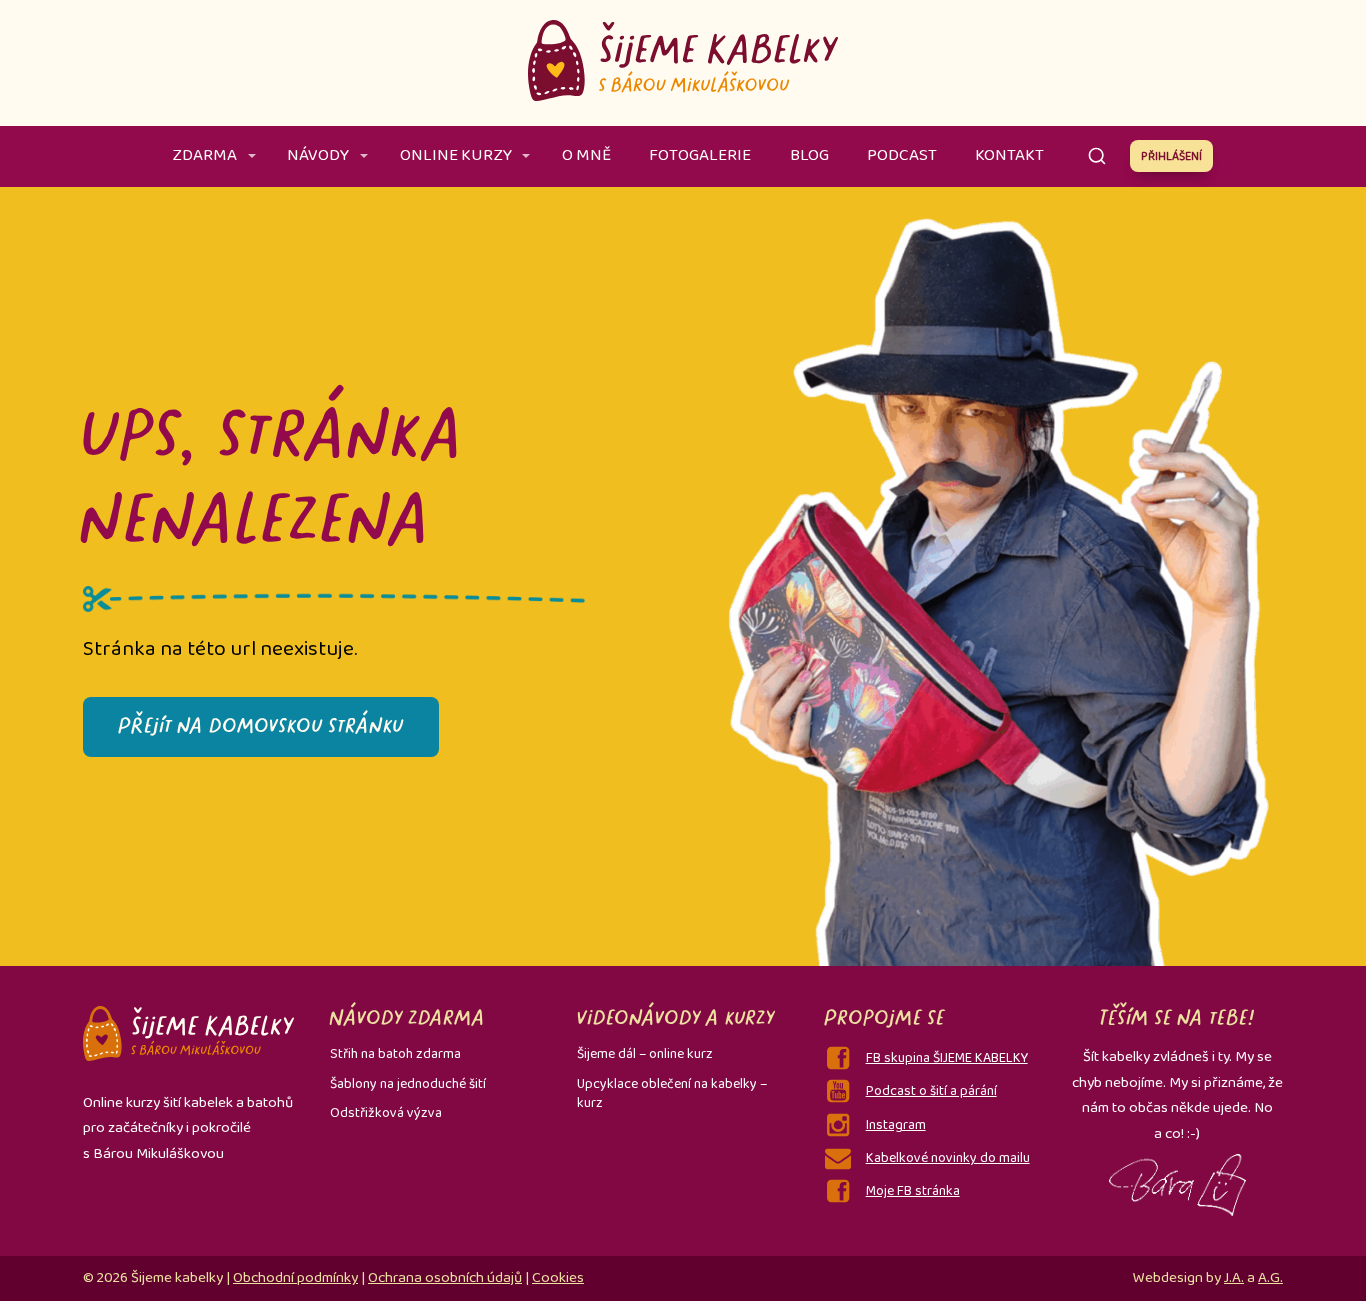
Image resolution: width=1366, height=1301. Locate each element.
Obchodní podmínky (295, 1278)
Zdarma (204, 155)
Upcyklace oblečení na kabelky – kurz (672, 1094)
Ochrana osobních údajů (445, 1278)
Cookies (558, 1278)
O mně (586, 155)
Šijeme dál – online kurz (645, 1054)
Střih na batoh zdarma (395, 1054)
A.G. (1270, 1278)
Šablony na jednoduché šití (408, 1084)
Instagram (896, 1125)
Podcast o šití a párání (931, 1091)
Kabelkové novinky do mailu (948, 1158)
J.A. (1234, 1278)
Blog (809, 155)
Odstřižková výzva (386, 1113)
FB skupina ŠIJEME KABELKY (947, 1058)
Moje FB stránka (913, 1191)
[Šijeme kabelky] (683, 63)
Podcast (902, 155)
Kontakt (1009, 155)
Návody (318, 155)
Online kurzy (456, 155)
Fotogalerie (700, 155)
